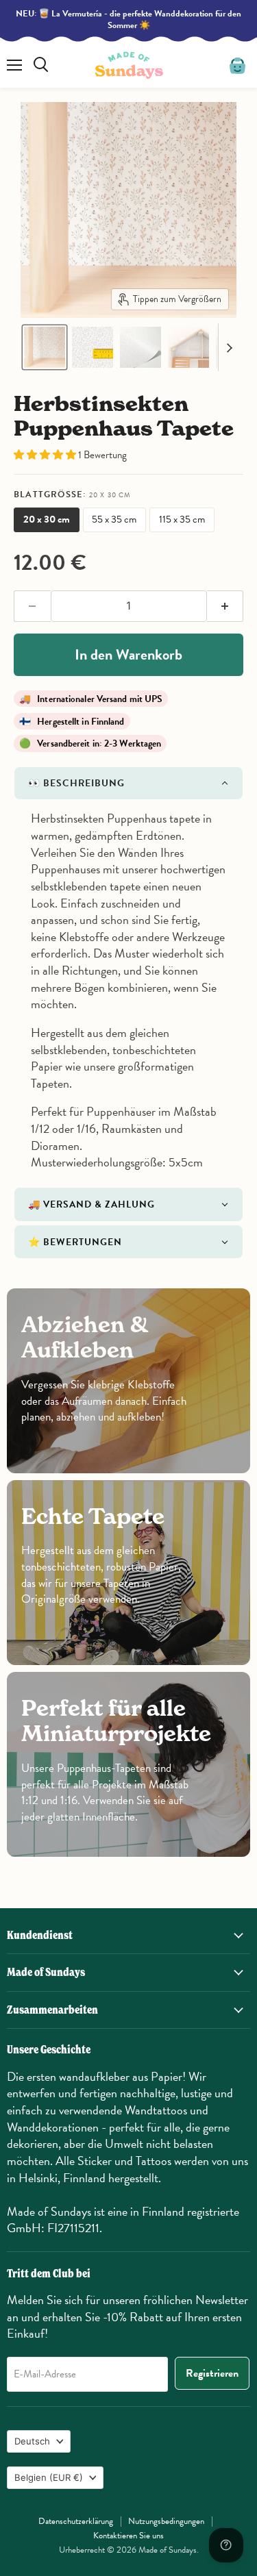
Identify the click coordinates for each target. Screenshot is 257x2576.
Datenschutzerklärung (76, 2521)
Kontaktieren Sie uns (128, 2536)
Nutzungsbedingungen (166, 2521)
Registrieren (212, 2373)
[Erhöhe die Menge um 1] (225, 606)
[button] (45, 347)
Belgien (49, 2477)
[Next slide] (229, 347)
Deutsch (32, 2441)
